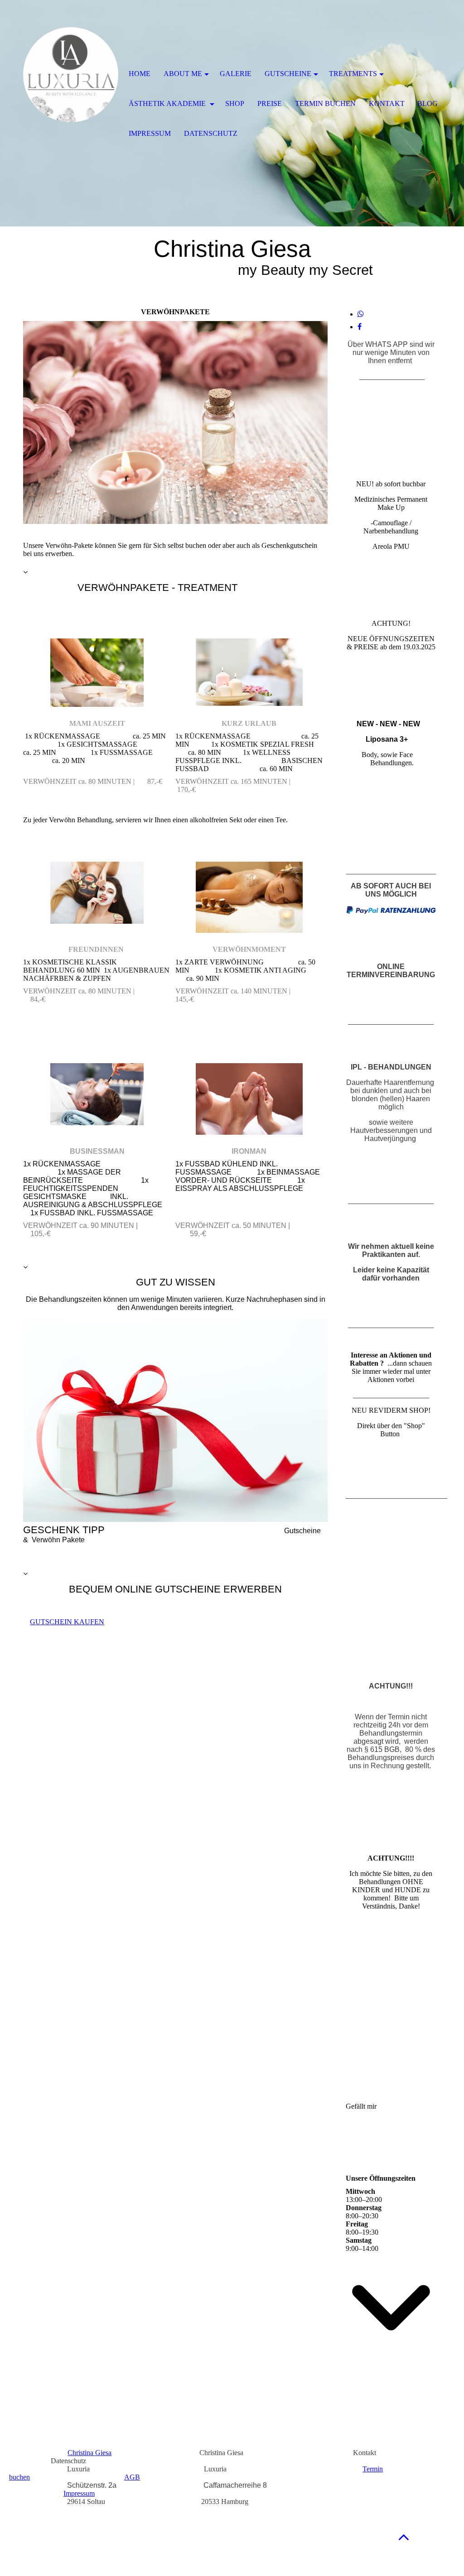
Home (140, 74)
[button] (404, 2537)
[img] (71, 75)
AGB (132, 2477)
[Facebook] (360, 327)
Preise (270, 103)
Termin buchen (325, 103)
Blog (428, 103)
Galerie (236, 74)
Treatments (353, 74)
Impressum (79, 2493)
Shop (235, 103)
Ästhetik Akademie (168, 103)
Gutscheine (288, 74)
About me (183, 74)
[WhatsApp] (361, 314)
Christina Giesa (89, 2453)
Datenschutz (211, 133)
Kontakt (387, 103)
